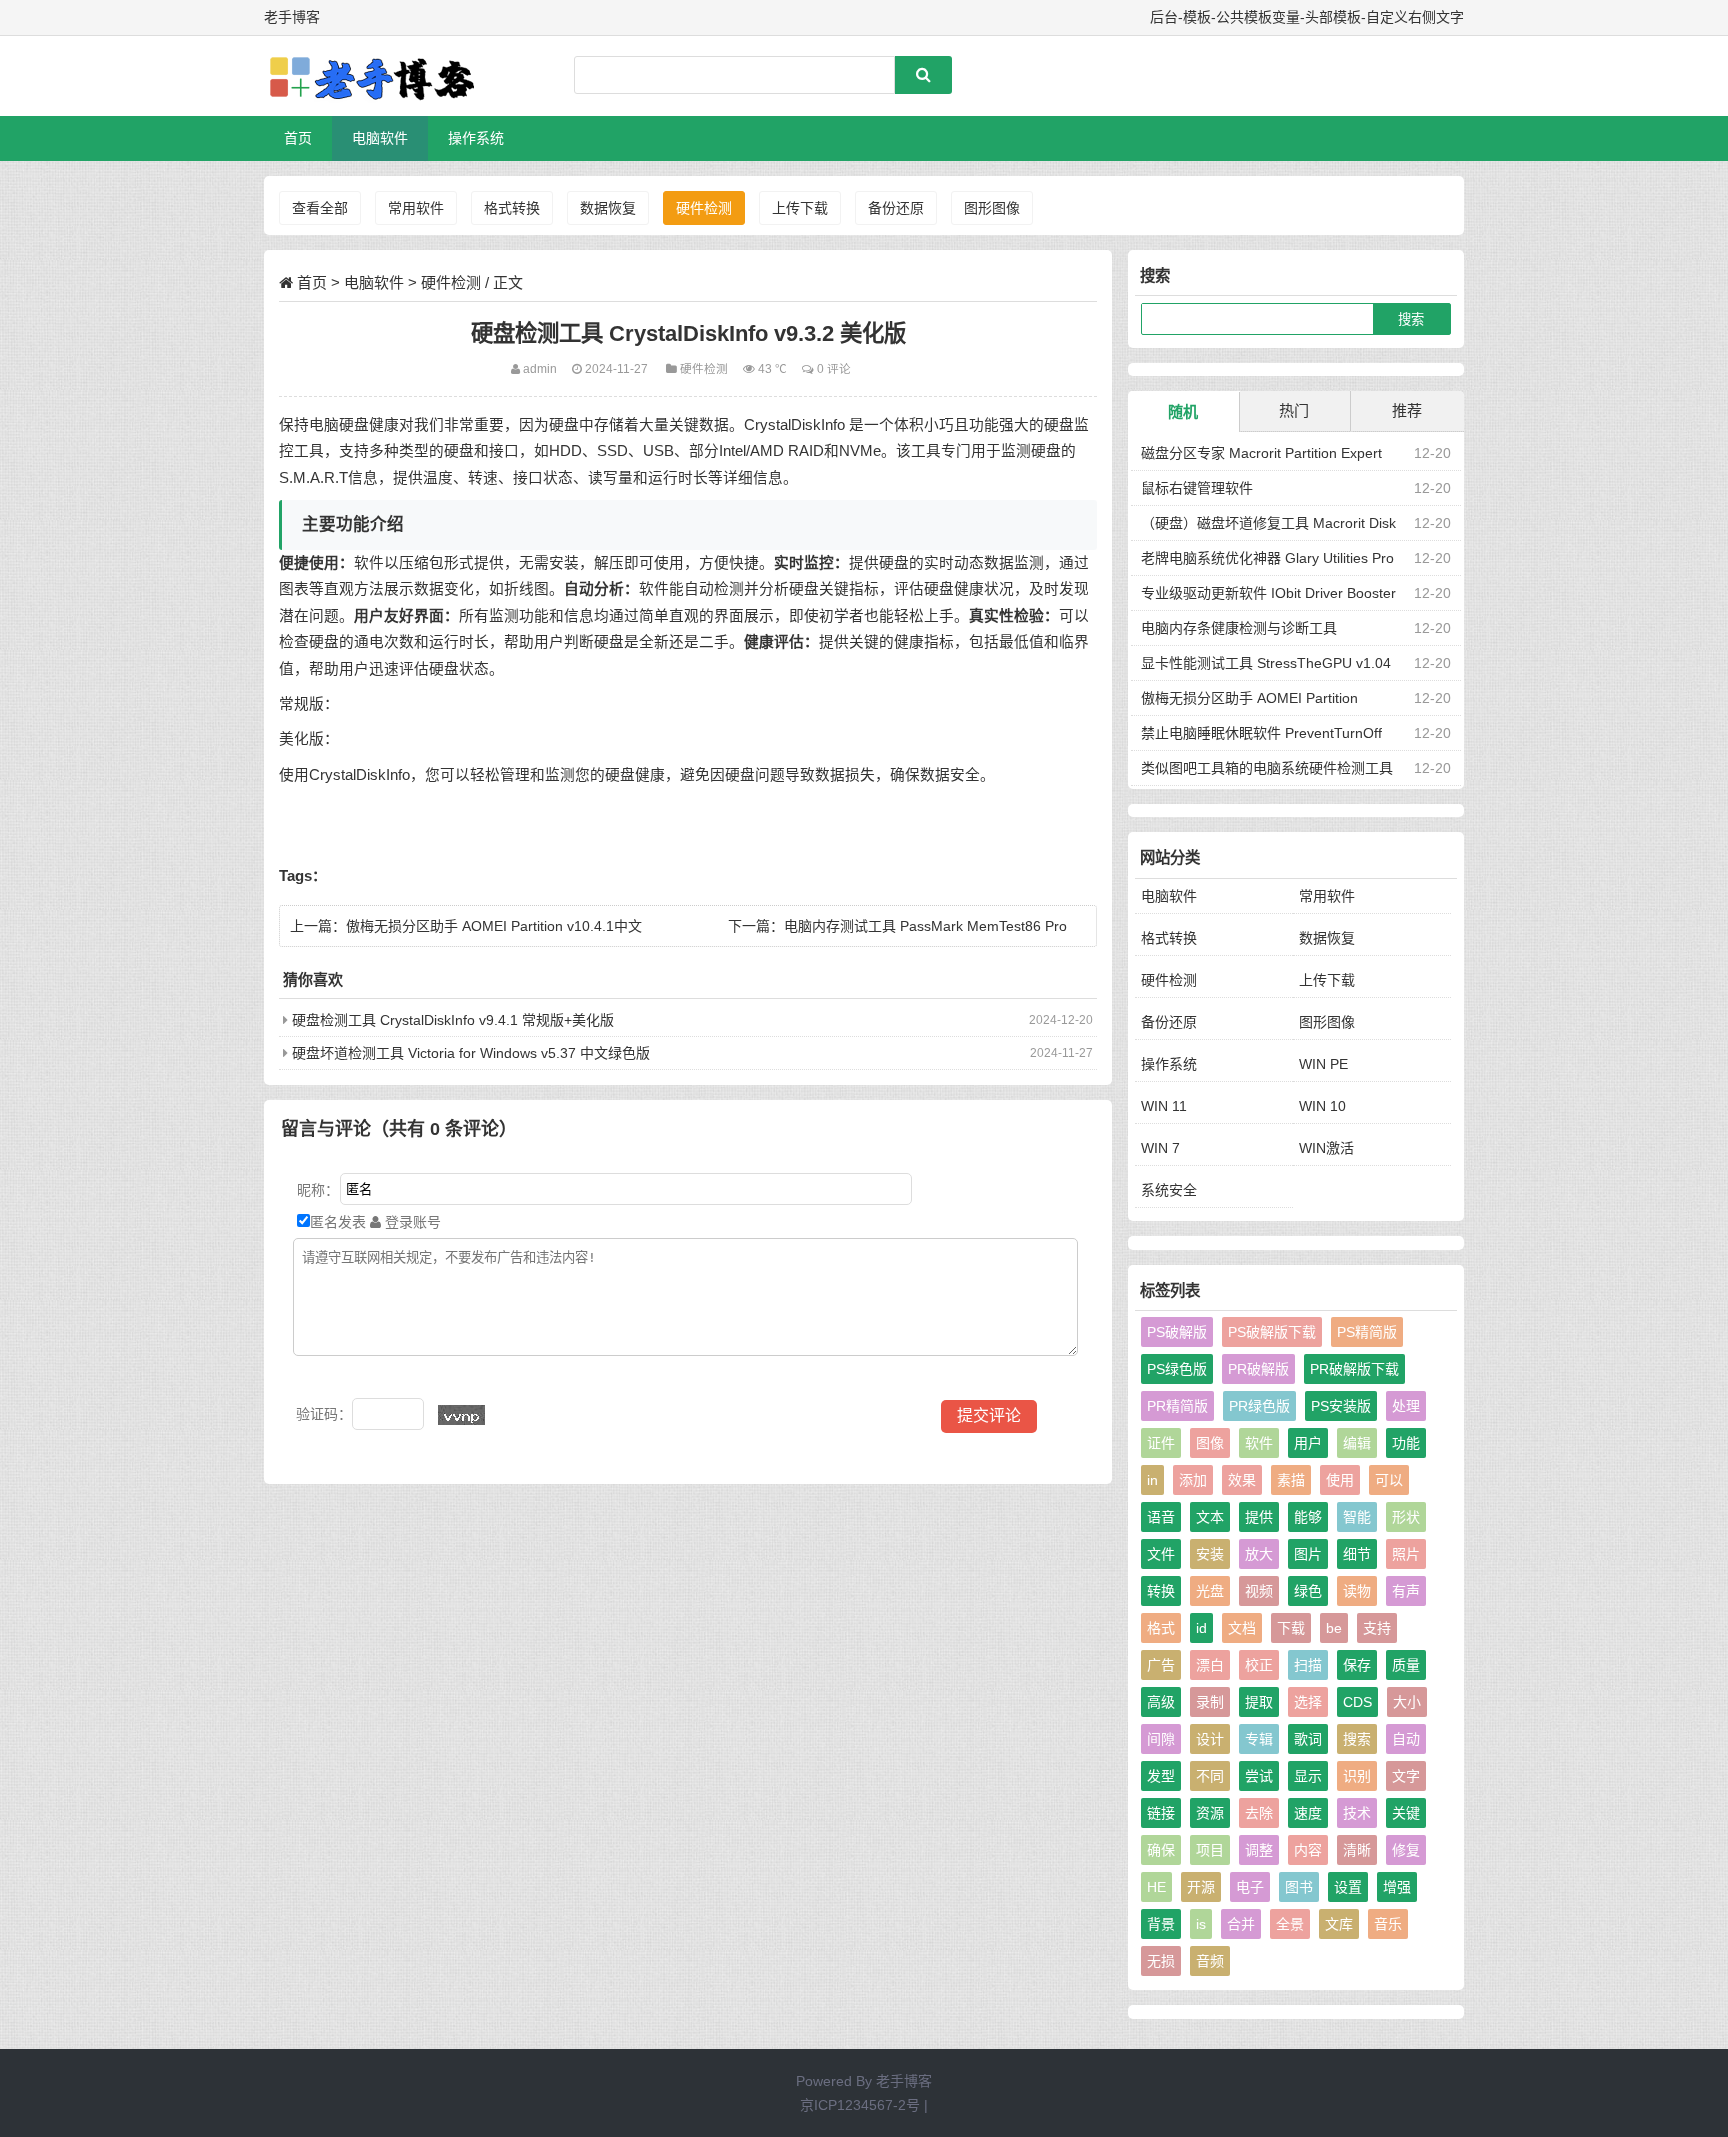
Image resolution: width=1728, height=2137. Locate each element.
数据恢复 (608, 208)
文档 (1242, 1628)
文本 (1210, 1517)
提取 (1259, 1702)
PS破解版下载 (1272, 1332)
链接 (1161, 1813)
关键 (1406, 1813)
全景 (1290, 1924)
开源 (1201, 1887)
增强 (1397, 1887)
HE (1156, 1887)
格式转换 (512, 208)
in (1152, 1480)
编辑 (1357, 1443)
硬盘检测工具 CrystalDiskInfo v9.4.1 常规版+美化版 (453, 1020)
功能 (1406, 1443)
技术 (1357, 1813)
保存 (1357, 1665)
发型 (1161, 1776)
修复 (1406, 1850)
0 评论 (834, 368)
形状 (1406, 1517)
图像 (1210, 1443)
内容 (1308, 1850)
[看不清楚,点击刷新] (461, 1415)
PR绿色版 (1259, 1406)
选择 (1308, 1702)
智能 (1357, 1517)
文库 (1339, 1924)
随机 (1183, 411)
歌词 (1308, 1739)
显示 (1308, 1776)
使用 (1340, 1480)
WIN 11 (1164, 1106)
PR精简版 (1177, 1406)
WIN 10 (1322, 1106)
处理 (1406, 1406)
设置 (1348, 1887)
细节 (1357, 1554)
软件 (1259, 1443)
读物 (1357, 1591)
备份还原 (896, 208)
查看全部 (320, 208)
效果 (1242, 1480)
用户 (1308, 1443)
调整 (1259, 1850)
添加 (1193, 1480)
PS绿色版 (1177, 1369)
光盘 (1210, 1591)
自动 (1406, 1739)
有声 (1406, 1591)
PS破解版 (1177, 1332)
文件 (1161, 1554)
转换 (1161, 1591)
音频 (1210, 1961)
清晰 (1357, 1850)
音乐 (1388, 1924)
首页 (298, 138)
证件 (1161, 1443)
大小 (1407, 1702)
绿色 (1308, 1591)
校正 (1259, 1665)
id (1201, 1628)
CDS (1357, 1702)
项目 (1210, 1850)
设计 (1210, 1739)
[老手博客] (369, 76)
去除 (1259, 1813)
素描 (1291, 1480)
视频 (1259, 1591)
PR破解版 (1258, 1369)
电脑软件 (380, 138)
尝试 (1259, 1776)
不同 (1210, 1776)
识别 (1357, 1776)
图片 (1308, 1554)
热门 (1294, 410)
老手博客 (904, 2081)
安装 (1210, 1554)
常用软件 (416, 208)
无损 (1161, 1961)
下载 (1291, 1628)
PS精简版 (1367, 1332)
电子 (1250, 1887)
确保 (1161, 1850)
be (1334, 1628)
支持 (1377, 1628)
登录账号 (411, 1222)
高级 (1161, 1702)
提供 (1259, 1517)
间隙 (1161, 1739)
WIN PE (1323, 1064)
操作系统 (476, 138)
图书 (1299, 1887)
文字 (1406, 1776)
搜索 (1357, 1739)
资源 (1210, 1813)
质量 (1406, 1665)
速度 (1308, 1813)
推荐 (1407, 410)
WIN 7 (1160, 1148)
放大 (1259, 1554)
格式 (1161, 1628)
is (1201, 1924)
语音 (1161, 1517)
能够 (1308, 1517)
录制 (1210, 1702)
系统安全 (1169, 1190)
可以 (1389, 1480)
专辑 (1259, 1739)
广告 (1161, 1665)
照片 (1406, 1554)
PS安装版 (1341, 1406)
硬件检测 (704, 208)
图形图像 (992, 208)
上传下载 (800, 208)
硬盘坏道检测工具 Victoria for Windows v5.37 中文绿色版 (471, 1053)
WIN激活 (1326, 1148)
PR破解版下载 (1354, 1369)
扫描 (1308, 1665)
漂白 (1210, 1665)
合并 (1241, 1924)
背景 (1161, 1924)
